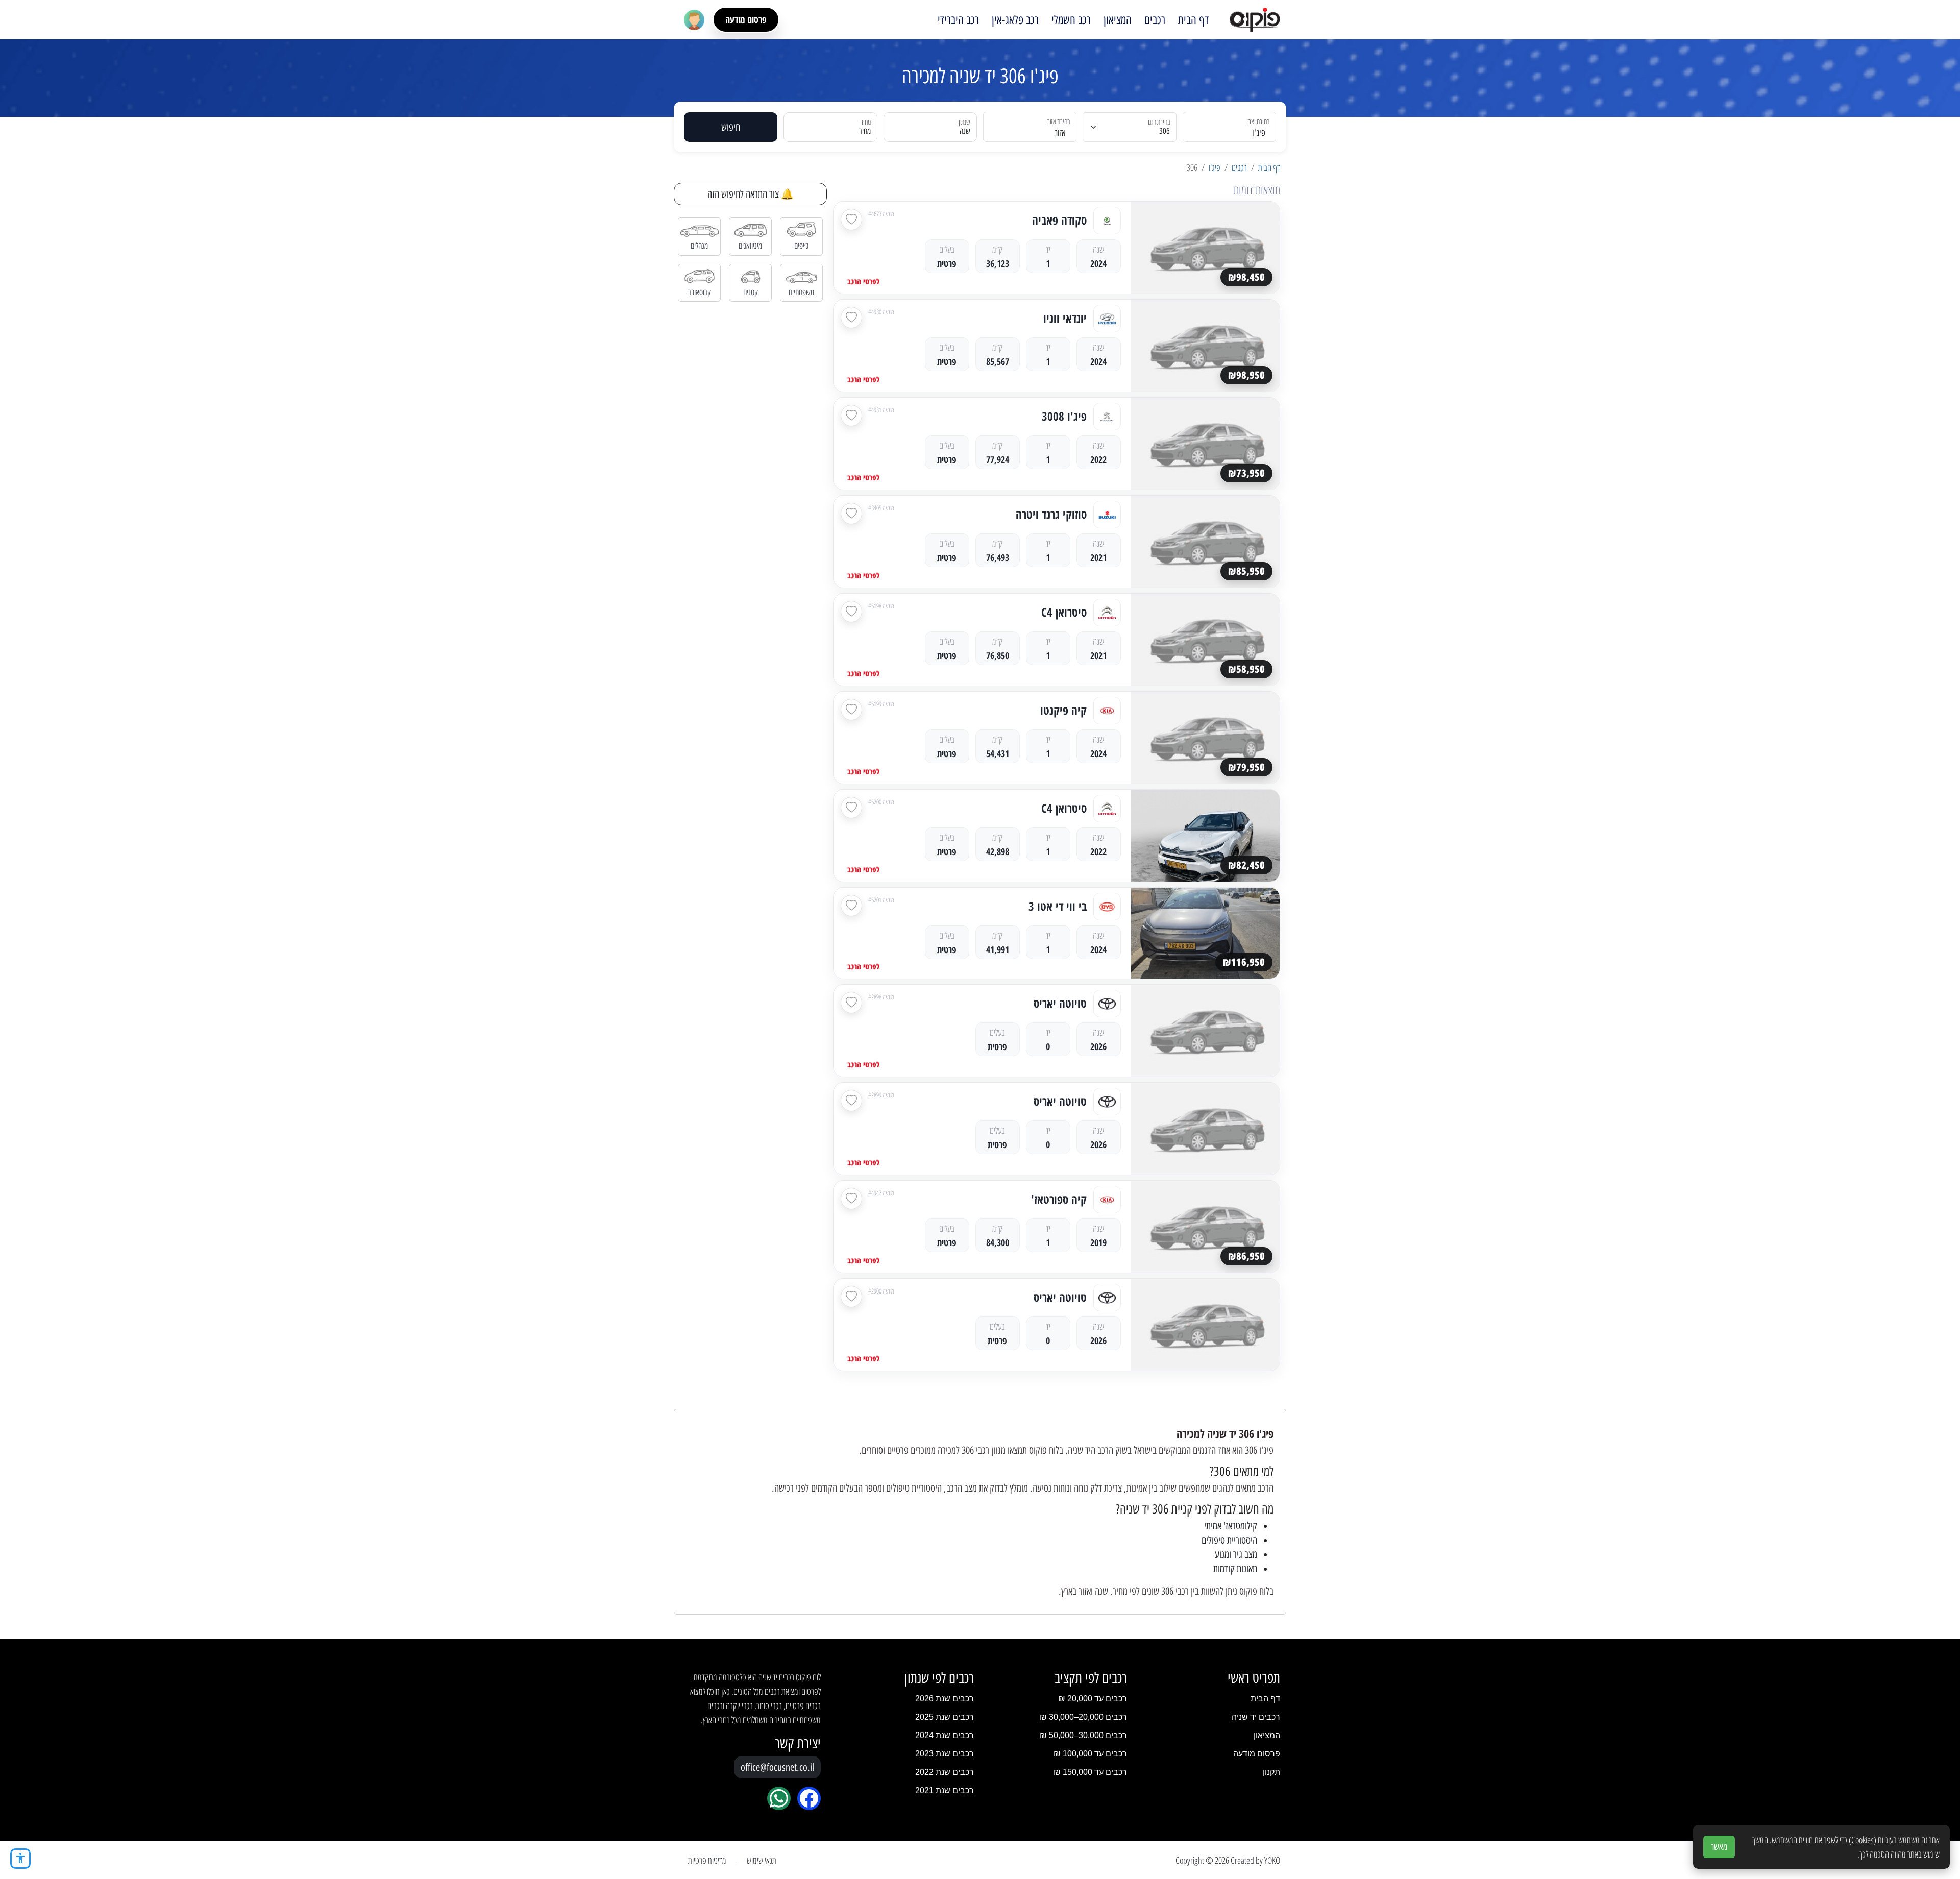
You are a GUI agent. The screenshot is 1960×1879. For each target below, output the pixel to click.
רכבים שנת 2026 (945, 1699)
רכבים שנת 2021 (945, 1790)
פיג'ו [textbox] (1259, 133)
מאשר (1719, 1847)
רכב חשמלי (1071, 20)
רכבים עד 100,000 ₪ (1090, 1754)
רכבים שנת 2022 (945, 1772)
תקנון (1271, 1772)
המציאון (1118, 20)
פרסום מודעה (746, 19)
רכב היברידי (958, 20)
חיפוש (731, 127)
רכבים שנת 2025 (945, 1717)
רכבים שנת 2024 (945, 1735)
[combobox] (1235, 127)
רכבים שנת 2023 (945, 1754)
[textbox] (1036, 133)
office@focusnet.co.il (777, 1767)
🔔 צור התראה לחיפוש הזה (751, 194)
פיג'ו (1215, 167)
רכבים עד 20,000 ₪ (1093, 1699)
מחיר (865, 131)
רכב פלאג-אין (1015, 20)
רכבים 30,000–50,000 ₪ (1083, 1735)
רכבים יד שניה (1256, 1717)
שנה (965, 131)
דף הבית (1193, 20)
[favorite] (851, 219)
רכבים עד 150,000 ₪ (1090, 1772)
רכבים (1155, 20)
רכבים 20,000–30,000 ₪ (1083, 1717)
